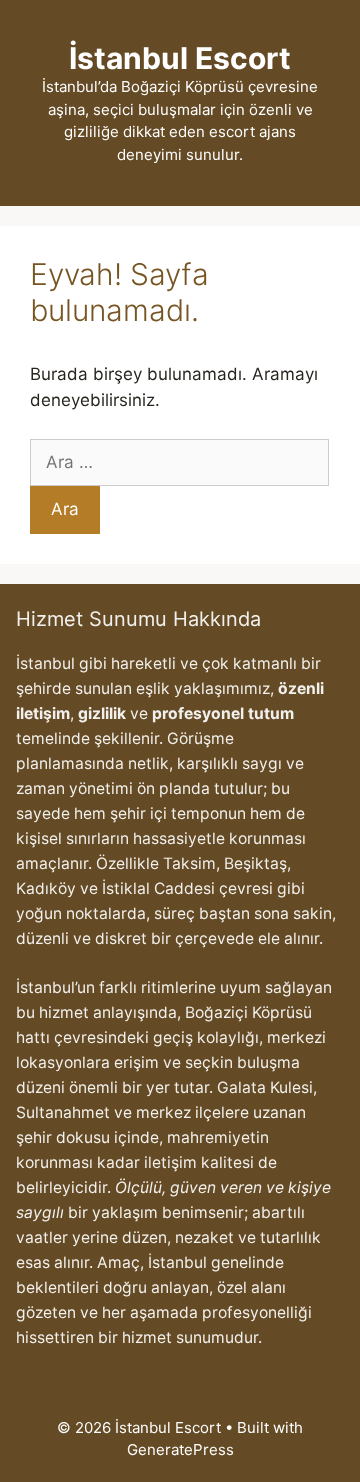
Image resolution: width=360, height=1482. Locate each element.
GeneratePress (180, 1449)
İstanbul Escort (180, 58)
